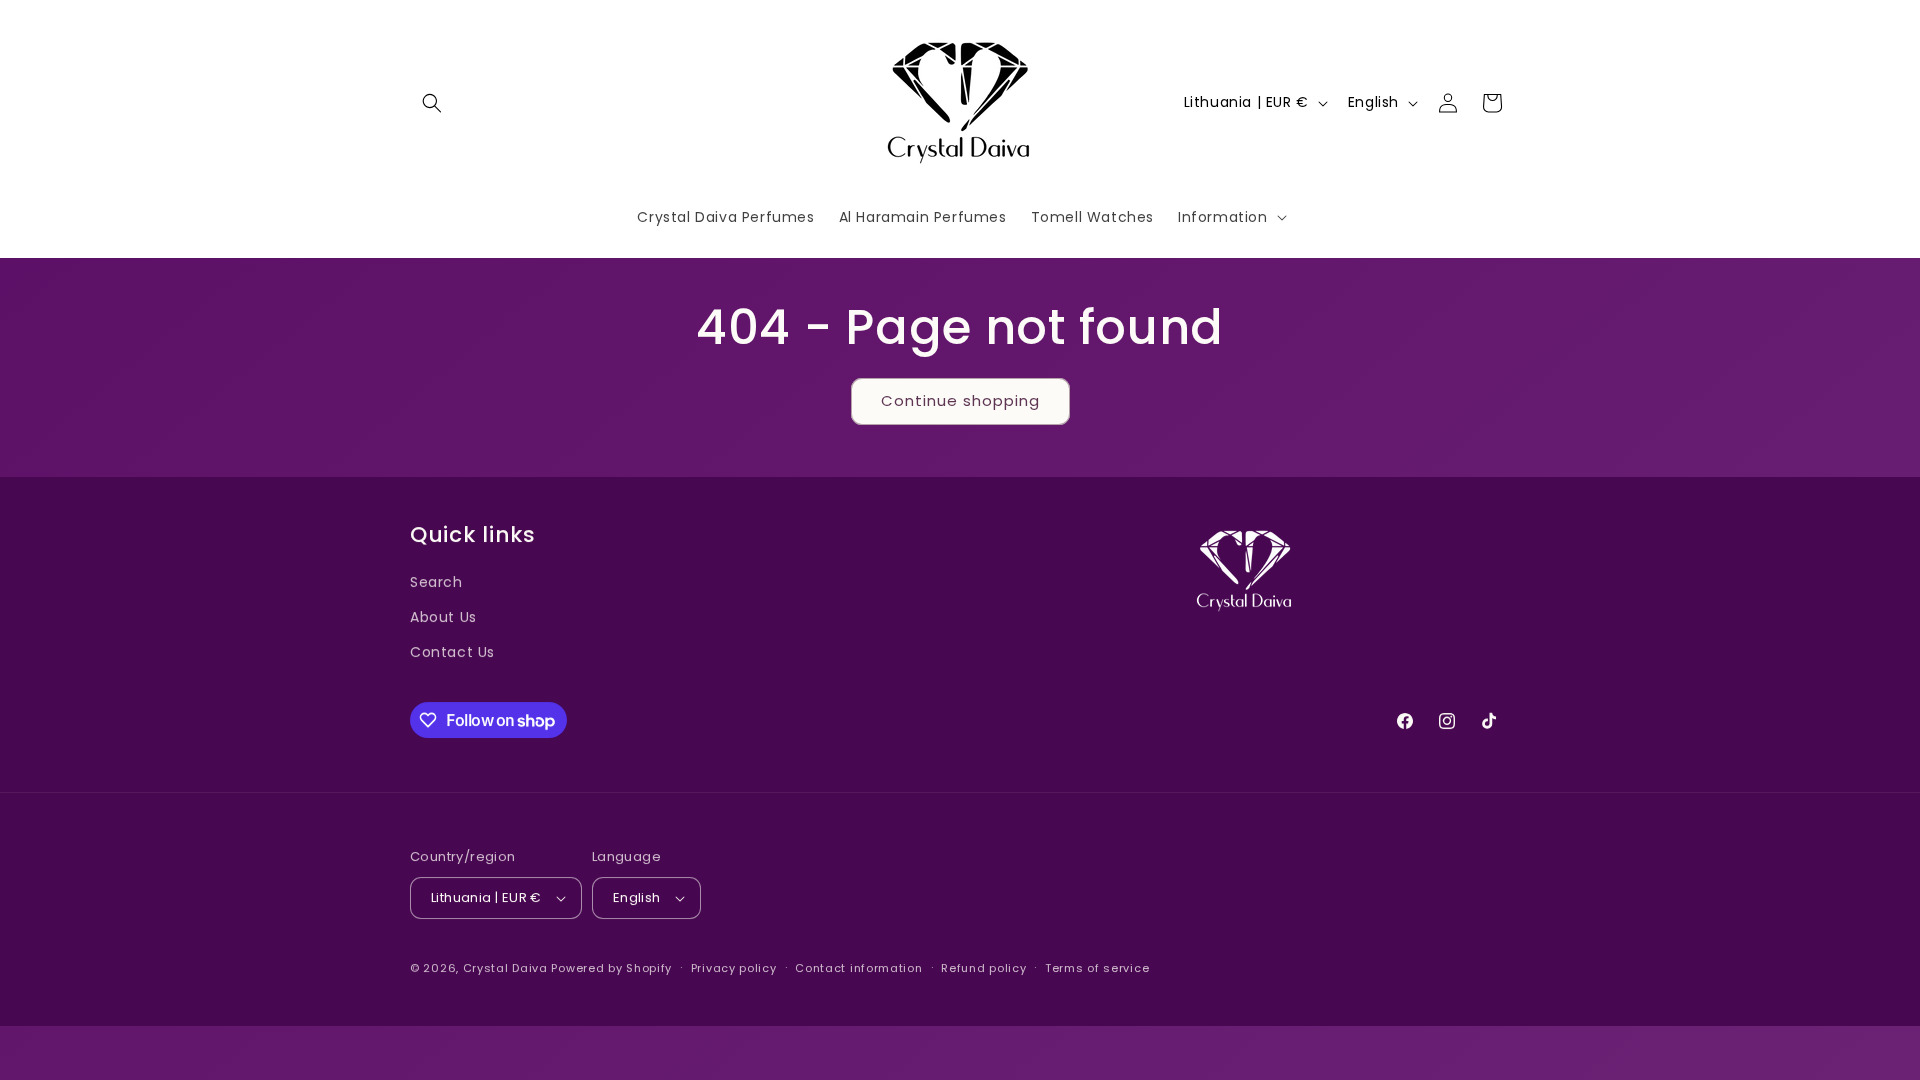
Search (436, 582)
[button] (432, 103)
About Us (443, 617)
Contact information (858, 968)
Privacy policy (734, 968)
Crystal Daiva (505, 968)
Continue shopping (960, 400)
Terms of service (1097, 968)
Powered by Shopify (611, 968)
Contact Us (452, 652)
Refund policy (983, 968)
